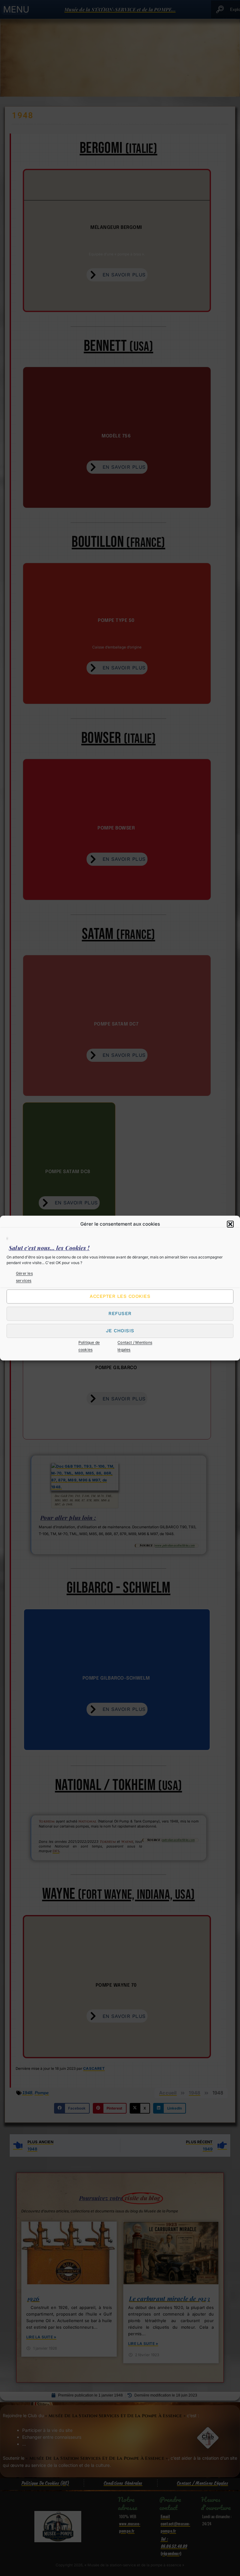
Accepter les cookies (120, 1297)
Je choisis (120, 1331)
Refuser (120, 1314)
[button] (230, 1224)
